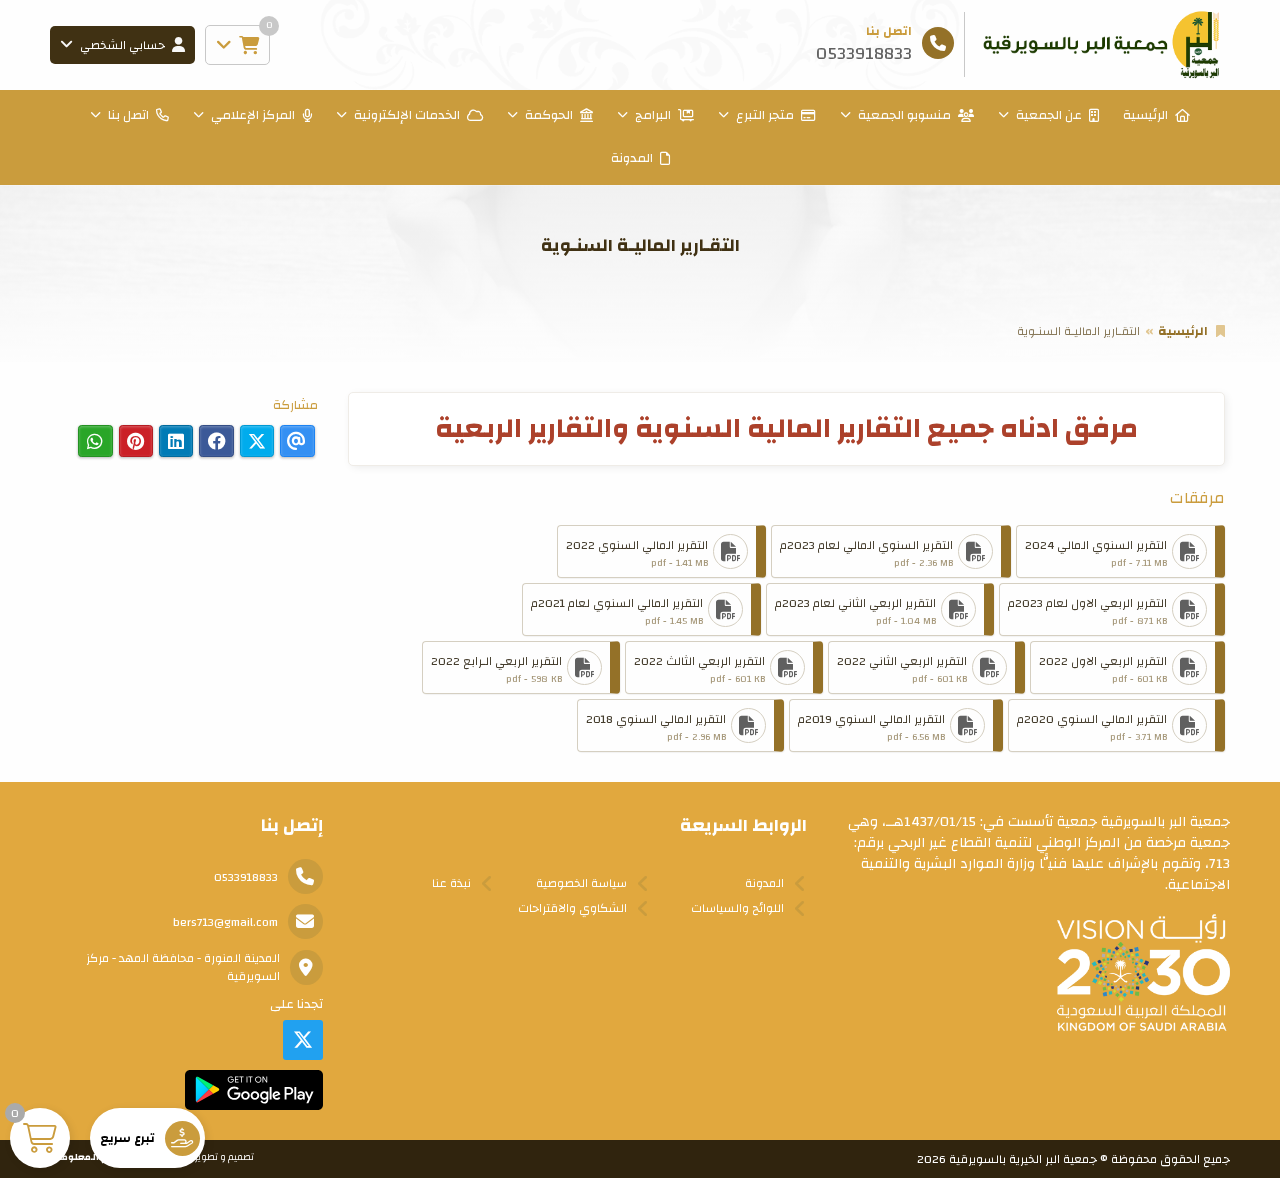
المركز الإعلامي (253, 115)
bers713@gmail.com (225, 922)
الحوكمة (549, 115)
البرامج (653, 115)
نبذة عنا (451, 883)
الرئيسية (1145, 115)
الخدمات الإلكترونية (407, 115)
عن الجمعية (1049, 115)
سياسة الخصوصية (581, 883)
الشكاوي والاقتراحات (572, 908)
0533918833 (246, 877)
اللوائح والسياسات (737, 908)
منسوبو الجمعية (904, 115)
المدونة (632, 158)
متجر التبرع (765, 115)
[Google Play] (253, 1090)
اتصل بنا (128, 115)
